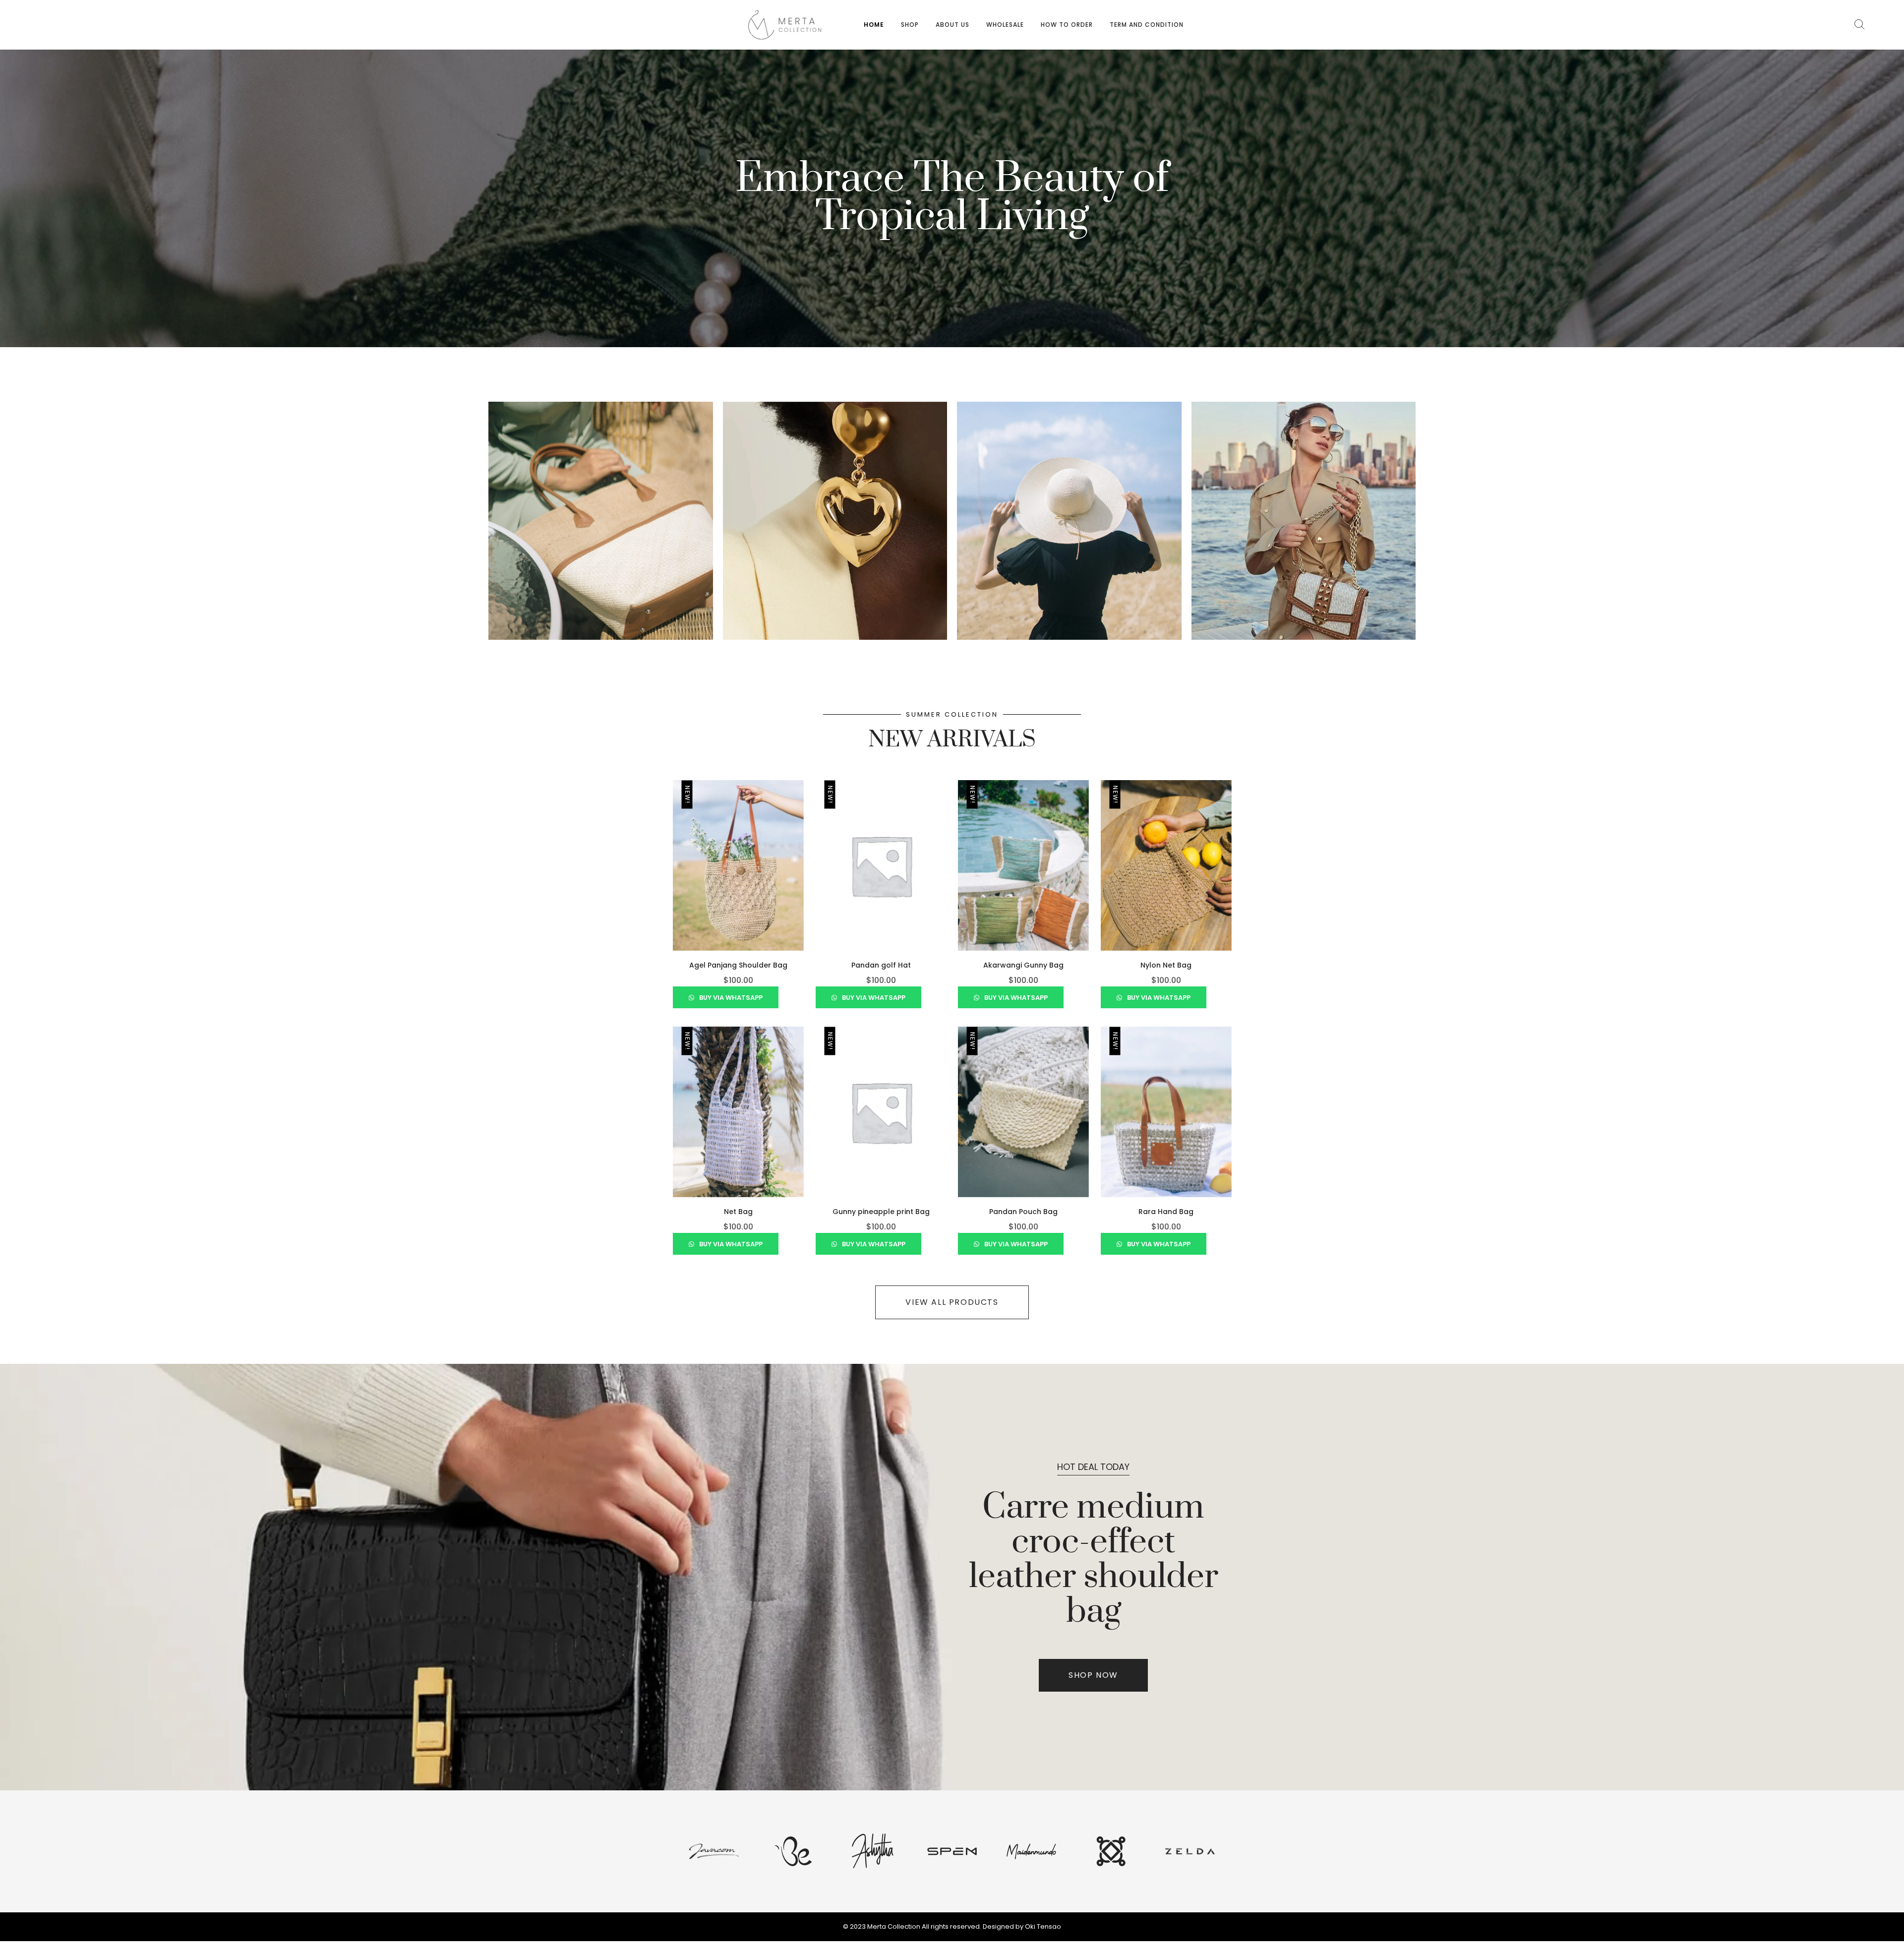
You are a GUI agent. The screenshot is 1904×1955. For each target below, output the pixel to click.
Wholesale (1005, 25)
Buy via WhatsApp (730, 997)
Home (874, 25)
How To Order (1067, 25)
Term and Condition (1147, 25)
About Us (952, 25)
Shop (910, 25)
